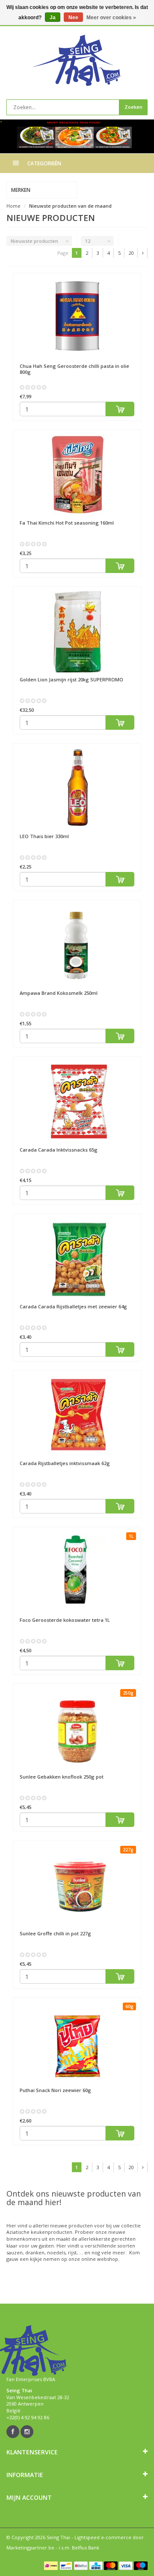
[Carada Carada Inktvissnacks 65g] (77, 1102)
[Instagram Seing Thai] (27, 2432)
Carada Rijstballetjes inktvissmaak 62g (65, 1463)
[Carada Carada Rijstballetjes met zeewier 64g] (77, 1259)
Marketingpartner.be (30, 2548)
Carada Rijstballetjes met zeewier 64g (73, 1306)
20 (131, 253)
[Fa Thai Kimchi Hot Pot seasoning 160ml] (77, 475)
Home (13, 206)
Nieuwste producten (34, 241)
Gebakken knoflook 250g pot (62, 1777)
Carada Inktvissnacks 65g (59, 1150)
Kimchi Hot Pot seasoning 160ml (67, 523)
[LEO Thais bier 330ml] (77, 788)
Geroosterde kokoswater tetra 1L (65, 1620)
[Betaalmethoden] (51, 2566)
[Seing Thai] (77, 60)
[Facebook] (13, 2432)
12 (88, 241)
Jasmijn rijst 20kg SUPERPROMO (71, 679)
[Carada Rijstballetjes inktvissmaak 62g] (77, 1415)
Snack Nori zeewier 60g (55, 2090)
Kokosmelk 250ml (59, 993)
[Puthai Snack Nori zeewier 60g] (77, 2042)
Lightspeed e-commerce (103, 2537)
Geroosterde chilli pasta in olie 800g (74, 369)
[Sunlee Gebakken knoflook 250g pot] (77, 1729)
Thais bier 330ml (44, 836)
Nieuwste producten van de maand (70, 206)
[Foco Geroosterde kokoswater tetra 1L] (77, 1572)
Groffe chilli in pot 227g (55, 1933)
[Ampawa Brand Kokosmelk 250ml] (77, 945)
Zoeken (133, 107)
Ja (53, 18)
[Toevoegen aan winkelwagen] (120, 409)
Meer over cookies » (111, 18)
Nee (73, 18)
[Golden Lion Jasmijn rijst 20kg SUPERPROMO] (77, 632)
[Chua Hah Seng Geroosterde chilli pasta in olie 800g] (77, 318)
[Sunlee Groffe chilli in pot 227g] (77, 1886)
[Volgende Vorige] (143, 253)
